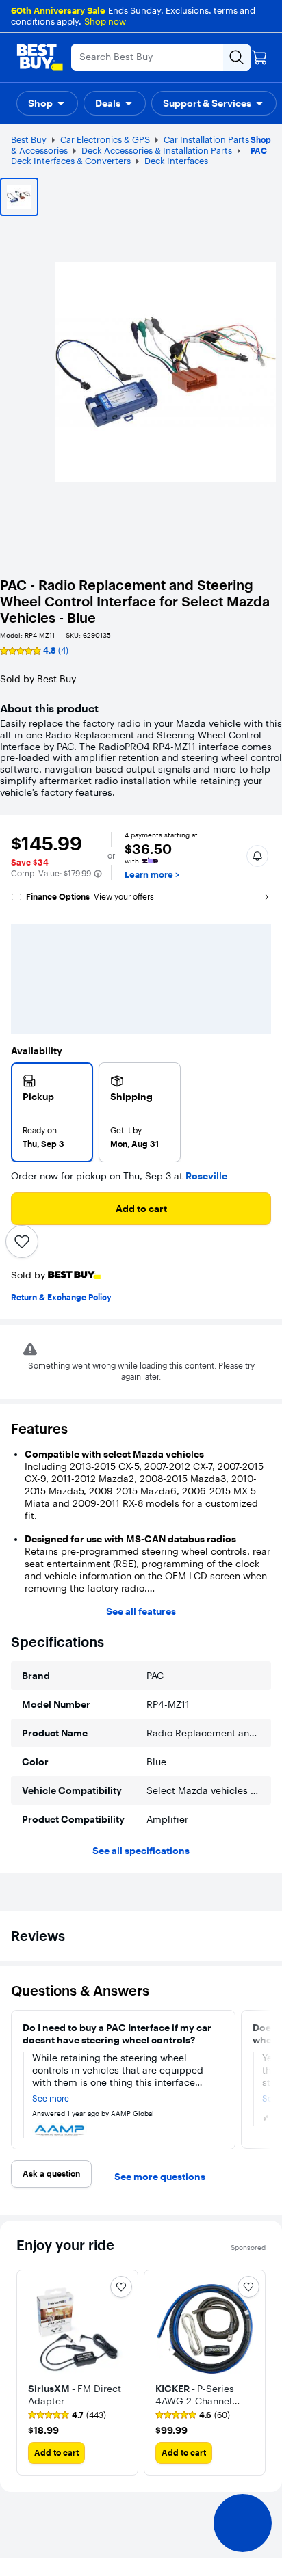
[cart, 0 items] (259, 57)
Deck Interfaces (176, 161)
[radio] (52, 1112)
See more (51, 2099)
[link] (67, 2415)
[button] (47, 103)
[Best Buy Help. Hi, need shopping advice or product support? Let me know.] (243, 2523)
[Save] (22, 1242)
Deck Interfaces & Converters (71, 161)
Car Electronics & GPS (105, 139)
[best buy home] (40, 57)
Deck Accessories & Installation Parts (157, 150)
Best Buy (29, 139)
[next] (266, 2080)
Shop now (105, 21)
